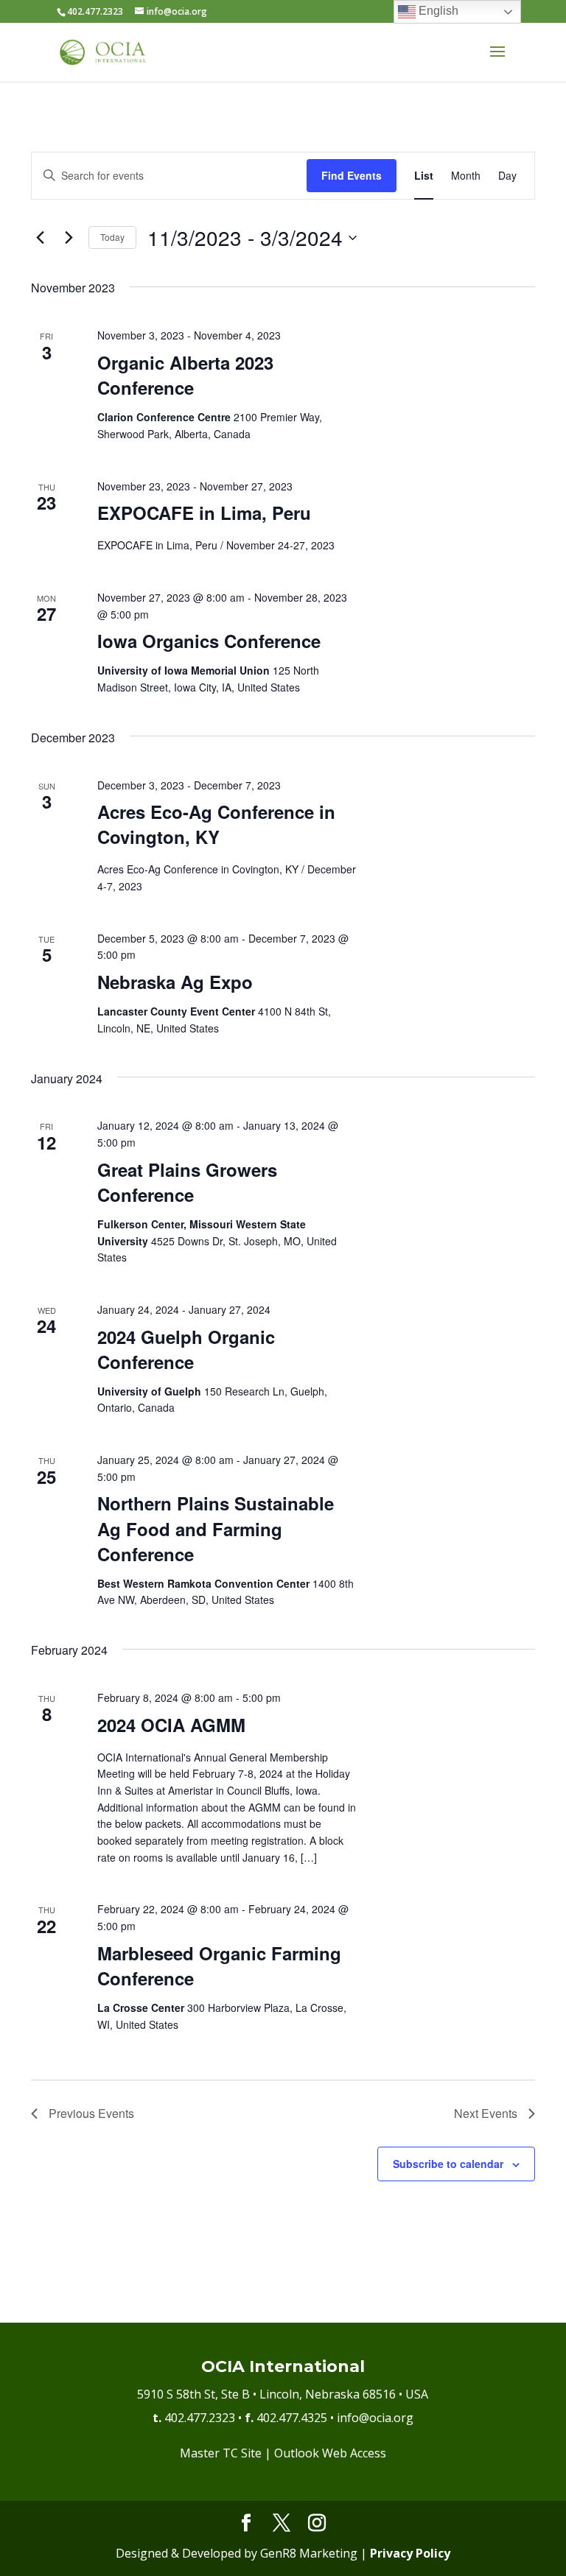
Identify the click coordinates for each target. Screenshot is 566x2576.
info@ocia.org (375, 2418)
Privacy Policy (410, 2553)
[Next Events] (69, 238)
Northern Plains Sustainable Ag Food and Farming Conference (216, 1528)
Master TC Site (221, 2453)
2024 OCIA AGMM (171, 1725)
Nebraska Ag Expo (175, 982)
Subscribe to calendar (448, 2164)
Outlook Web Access (330, 2453)
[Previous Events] (40, 238)
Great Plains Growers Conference (187, 1182)
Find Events (352, 175)
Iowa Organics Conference (209, 641)
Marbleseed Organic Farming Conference (219, 1966)
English (437, 11)
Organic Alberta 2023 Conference (185, 375)
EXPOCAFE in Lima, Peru (204, 513)
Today (112, 237)
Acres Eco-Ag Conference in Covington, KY (216, 824)
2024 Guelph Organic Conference (186, 1349)
